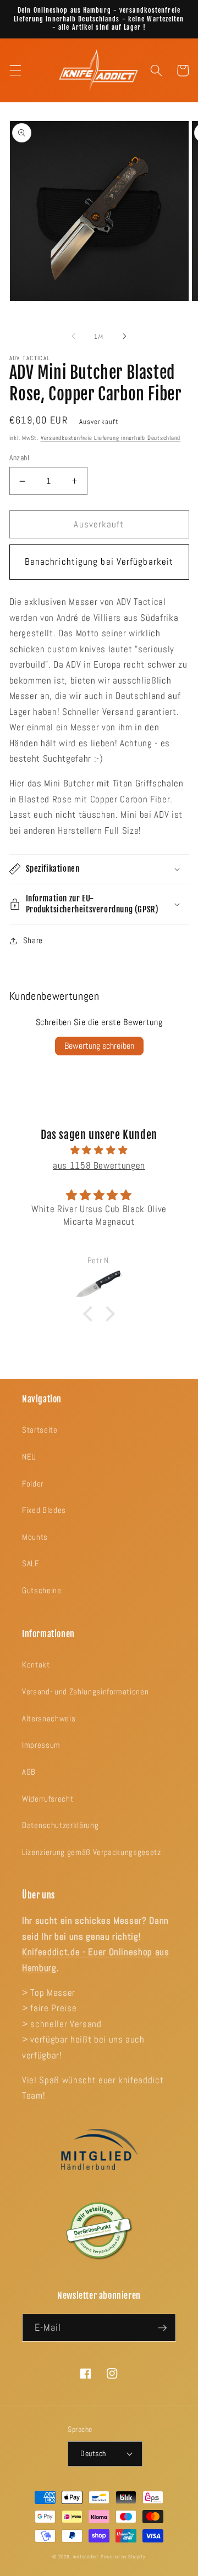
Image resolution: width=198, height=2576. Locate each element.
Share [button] (33, 940)
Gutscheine (42, 1590)
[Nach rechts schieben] (124, 337)
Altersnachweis (49, 1719)
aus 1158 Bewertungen (99, 1166)
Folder (33, 1484)
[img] (99, 1151)
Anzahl (20, 458)
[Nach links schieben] (74, 337)
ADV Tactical (30, 358)
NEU (29, 1457)
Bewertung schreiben (99, 1046)
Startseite (40, 1430)
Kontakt (36, 1665)
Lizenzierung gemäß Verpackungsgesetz (92, 1852)
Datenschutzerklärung (60, 1825)
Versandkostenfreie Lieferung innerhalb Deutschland (111, 438)
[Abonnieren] (162, 2328)
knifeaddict (86, 2557)
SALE (31, 1564)
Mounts (35, 1537)
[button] (15, 70)
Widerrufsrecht (48, 1799)
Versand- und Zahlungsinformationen (85, 1692)
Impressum (41, 1745)
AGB (29, 1772)
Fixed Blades (44, 1510)
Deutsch (93, 2453)
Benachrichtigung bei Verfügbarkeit (99, 562)
